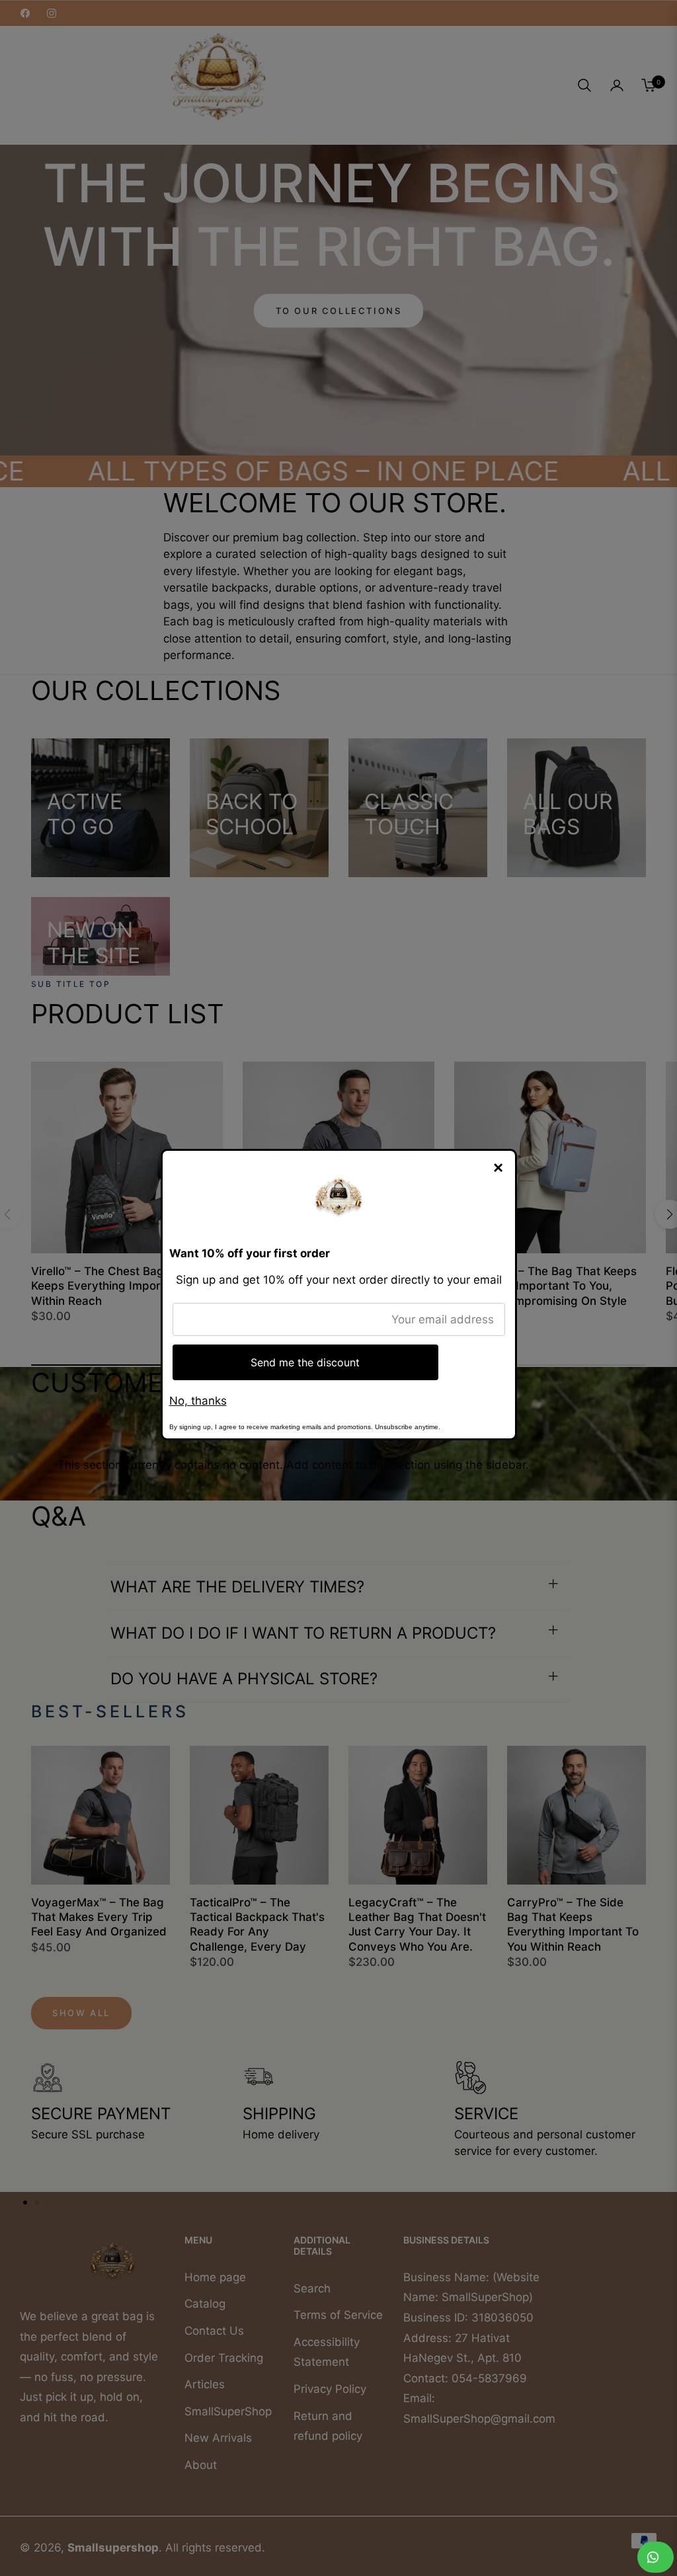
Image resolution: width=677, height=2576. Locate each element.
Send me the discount (305, 1362)
